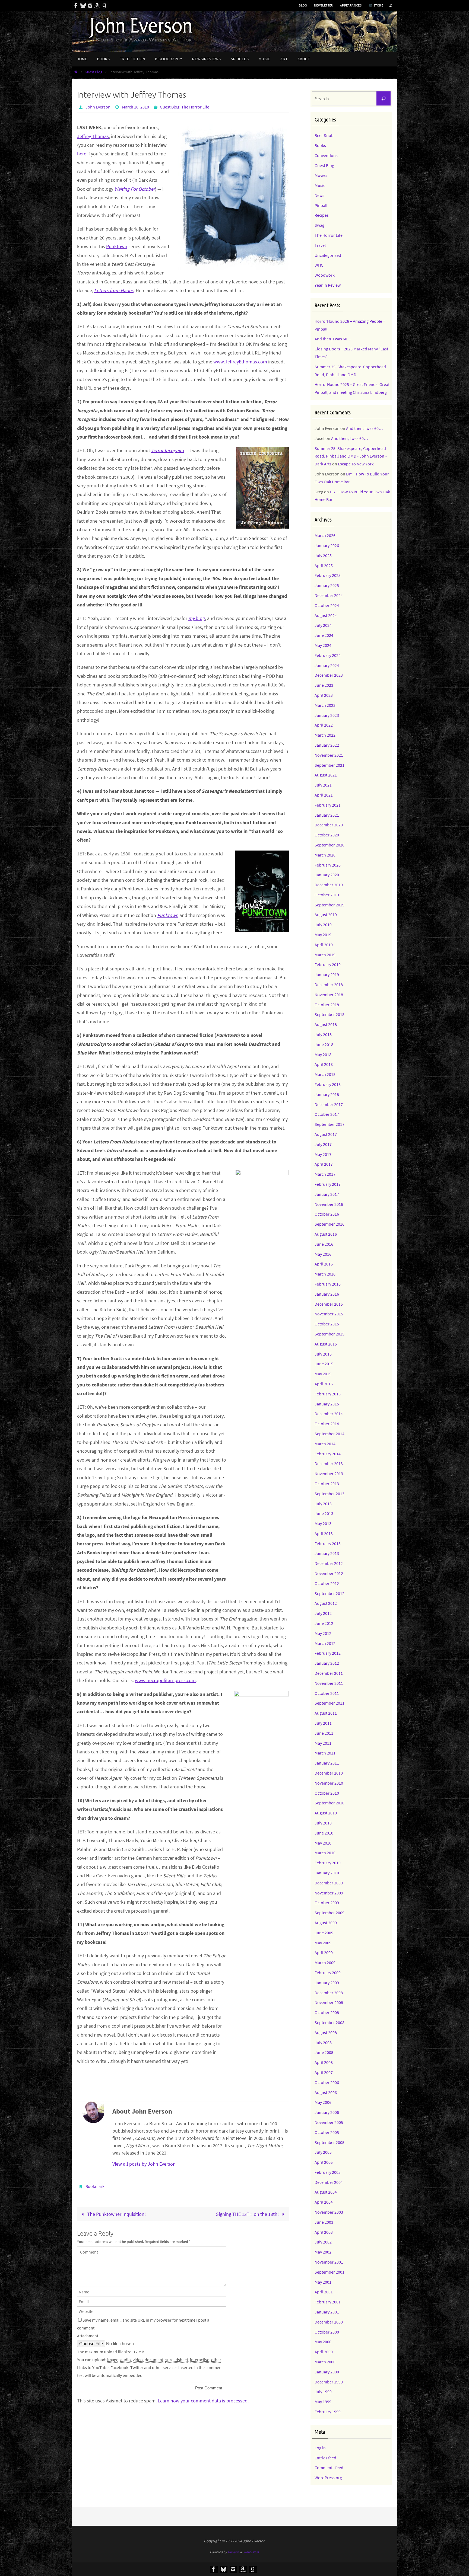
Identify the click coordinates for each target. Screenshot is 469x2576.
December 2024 (329, 595)
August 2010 (326, 1813)
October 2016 (327, 1214)
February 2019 (328, 964)
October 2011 (327, 1693)
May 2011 (323, 1743)
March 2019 (325, 955)
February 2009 (328, 1973)
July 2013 (323, 1504)
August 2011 (326, 1713)
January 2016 (327, 1294)
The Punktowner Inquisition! (116, 2214)
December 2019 (329, 885)
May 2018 (323, 1054)
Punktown (117, 246)
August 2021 (326, 775)
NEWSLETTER (324, 5)
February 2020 (328, 865)
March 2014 (325, 1444)
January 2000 (327, 2372)
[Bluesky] (83, 6)
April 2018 (324, 1064)
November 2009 (329, 1893)
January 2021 (327, 815)
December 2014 (329, 1414)
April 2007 (324, 2072)
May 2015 (323, 1374)
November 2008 (329, 2002)
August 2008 (326, 2032)
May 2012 (323, 1633)
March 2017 (325, 1174)
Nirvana (234, 2552)
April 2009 (324, 1952)
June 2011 (324, 1733)
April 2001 (324, 2292)
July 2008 (323, 2043)
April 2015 (324, 1384)
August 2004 (326, 2192)
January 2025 (327, 585)
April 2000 (324, 2352)
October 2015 (327, 1324)
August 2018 (326, 1024)
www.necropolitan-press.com (165, 1680)
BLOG (303, 5)
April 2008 (324, 2062)
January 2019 (327, 974)
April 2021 (324, 795)
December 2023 (329, 675)
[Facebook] (76, 6)
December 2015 (329, 1304)
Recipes (322, 215)
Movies (321, 175)
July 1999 (323, 2392)
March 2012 (325, 1643)
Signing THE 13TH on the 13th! (248, 2214)
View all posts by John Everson (147, 2164)
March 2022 (325, 735)
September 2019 (329, 905)
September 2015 (329, 1334)
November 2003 (329, 2212)
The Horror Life (195, 107)
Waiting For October (135, 189)
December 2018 (329, 985)
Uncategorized (328, 255)
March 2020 (325, 855)
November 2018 (329, 995)
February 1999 (328, 2412)
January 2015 (327, 1404)
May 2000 (323, 2342)
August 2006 (326, 2092)
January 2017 (327, 1194)
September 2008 (329, 2022)
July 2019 (323, 925)
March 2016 (325, 1274)
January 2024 (327, 665)
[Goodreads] (104, 6)
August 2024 (326, 615)
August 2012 (326, 1603)
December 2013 (329, 1463)
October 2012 (327, 1583)
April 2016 (324, 1264)
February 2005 (328, 2172)
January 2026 (327, 545)
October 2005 (327, 2132)
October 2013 (327, 1484)
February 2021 (328, 805)
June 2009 (324, 1933)
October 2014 (327, 1424)
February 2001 (328, 2302)
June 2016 (324, 1244)
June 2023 (324, 685)
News (319, 195)
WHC (319, 265)
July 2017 (323, 1144)
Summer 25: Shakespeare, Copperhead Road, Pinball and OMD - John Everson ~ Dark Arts (351, 456)
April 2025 (324, 565)
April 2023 (324, 695)
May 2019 (323, 935)
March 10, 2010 (135, 107)
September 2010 (329, 1803)
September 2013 (329, 1494)
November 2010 (329, 1783)
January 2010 (327, 1873)
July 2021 (323, 785)
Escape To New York (356, 464)
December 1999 (329, 2382)
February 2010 (328, 1863)
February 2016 (328, 1284)
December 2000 (329, 2322)
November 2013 (329, 1474)
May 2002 (323, 2252)
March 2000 (325, 2362)
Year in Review (328, 285)
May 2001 (323, 2282)
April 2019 (324, 945)
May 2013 (323, 1523)
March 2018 (325, 1074)
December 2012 (329, 1563)
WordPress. (251, 2552)
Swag (319, 225)
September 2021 (329, 765)
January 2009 (327, 1983)
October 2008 (327, 2012)
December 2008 (329, 1993)
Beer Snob (324, 135)
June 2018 (324, 1044)
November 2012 (329, 1573)
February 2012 (328, 1653)
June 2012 (324, 1623)
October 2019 (327, 895)
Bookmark (95, 2186)
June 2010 (324, 1833)
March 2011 (325, 1753)
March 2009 (325, 1963)
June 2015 (324, 1364)
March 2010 (325, 1853)
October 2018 (327, 1005)
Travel (320, 245)
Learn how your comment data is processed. (203, 2401)
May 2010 (323, 1843)
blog (197, 618)
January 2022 (327, 745)
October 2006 (327, 2082)
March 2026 (325, 535)
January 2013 (327, 1553)
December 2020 (329, 825)
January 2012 (327, 1663)
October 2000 (327, 2332)
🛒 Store (376, 5)
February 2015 (328, 1394)
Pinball (321, 205)
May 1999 (323, 2402)
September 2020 (329, 845)
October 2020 (327, 835)
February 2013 (328, 1543)
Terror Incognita (167, 450)
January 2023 (327, 715)
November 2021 (329, 755)
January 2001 (327, 2312)
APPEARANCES (351, 5)
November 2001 (329, 2262)
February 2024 (328, 655)
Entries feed (325, 2458)
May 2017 (323, 1154)
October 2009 (327, 1903)
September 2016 (329, 1224)
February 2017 (328, 1184)
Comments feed (329, 2468)
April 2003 (324, 2232)
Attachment (88, 2336)
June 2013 (324, 1513)
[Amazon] (97, 6)
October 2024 (327, 605)
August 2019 (326, 915)
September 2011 (329, 1703)
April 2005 (324, 2162)
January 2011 (327, 1763)
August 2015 (326, 1344)
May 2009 (323, 1943)
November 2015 (329, 1314)
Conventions (326, 155)
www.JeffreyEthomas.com (240, 362)
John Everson (98, 107)
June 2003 (324, 2222)
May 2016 (323, 1254)
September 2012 (329, 1593)
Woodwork (325, 275)
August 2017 (326, 1134)
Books (320, 145)
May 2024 (323, 645)
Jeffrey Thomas (93, 136)
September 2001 (329, 2272)
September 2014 (329, 1434)
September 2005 (329, 2142)
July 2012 (323, 1613)
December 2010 (329, 1773)
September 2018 (329, 1014)
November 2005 (329, 2122)
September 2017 (329, 1124)
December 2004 (329, 2182)
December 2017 (329, 1104)
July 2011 (323, 1723)
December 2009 (329, 1883)
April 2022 (324, 725)
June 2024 (324, 635)
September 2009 (329, 1913)
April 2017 (324, 1164)
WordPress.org (328, 2478)
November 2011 (329, 1683)
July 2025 (323, 555)
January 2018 (327, 1094)
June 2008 (324, 2052)
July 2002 (323, 2242)
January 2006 (327, 2112)
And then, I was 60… (333, 339)
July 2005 (323, 2152)
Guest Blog (94, 72)
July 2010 (323, 1823)
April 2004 (324, 2202)
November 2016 (329, 1204)
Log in (320, 2448)
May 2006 (323, 2102)
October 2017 (327, 1114)
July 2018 (323, 1034)
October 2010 (327, 1793)
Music (320, 185)
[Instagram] (90, 6)
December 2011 (329, 1673)
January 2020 (327, 875)
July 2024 (323, 625)
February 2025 (328, 575)
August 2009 (326, 1923)
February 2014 (328, 1454)
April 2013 (324, 1533)
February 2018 (328, 1084)
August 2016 (326, 1234)
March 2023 (325, 705)
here (82, 154)
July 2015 (323, 1354)
